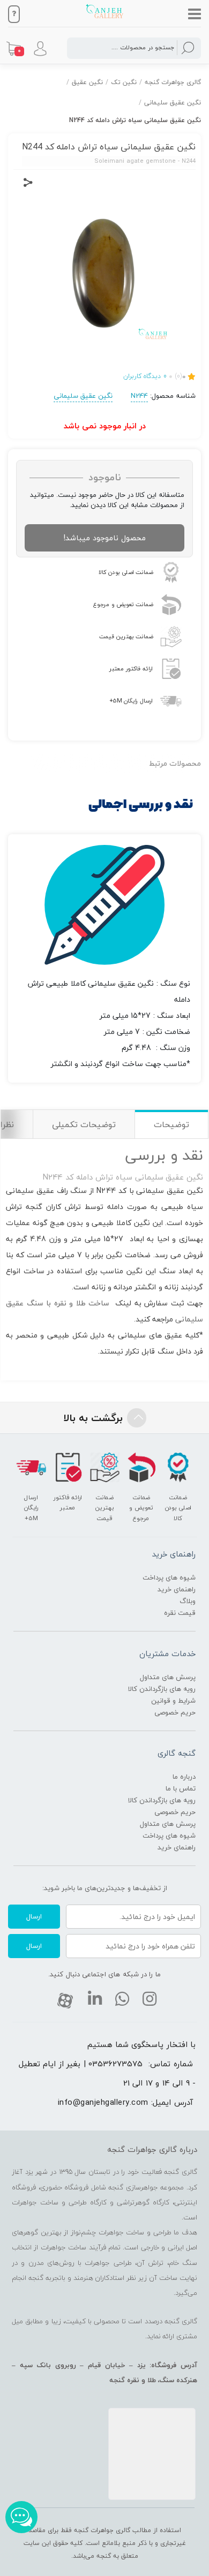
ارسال (34, 1916)
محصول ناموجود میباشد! (105, 538)
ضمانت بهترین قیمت (126, 636)
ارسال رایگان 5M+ (131, 701)
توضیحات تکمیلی (84, 1124)
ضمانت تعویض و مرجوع (123, 604)
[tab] (171, 1124)
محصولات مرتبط (175, 763)
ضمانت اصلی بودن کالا (126, 572)
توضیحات (171, 1124)
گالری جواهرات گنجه (173, 82)
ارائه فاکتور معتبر (131, 668)
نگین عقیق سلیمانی (173, 103)
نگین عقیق (87, 82)
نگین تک (124, 82)
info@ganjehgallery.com (103, 2102)
